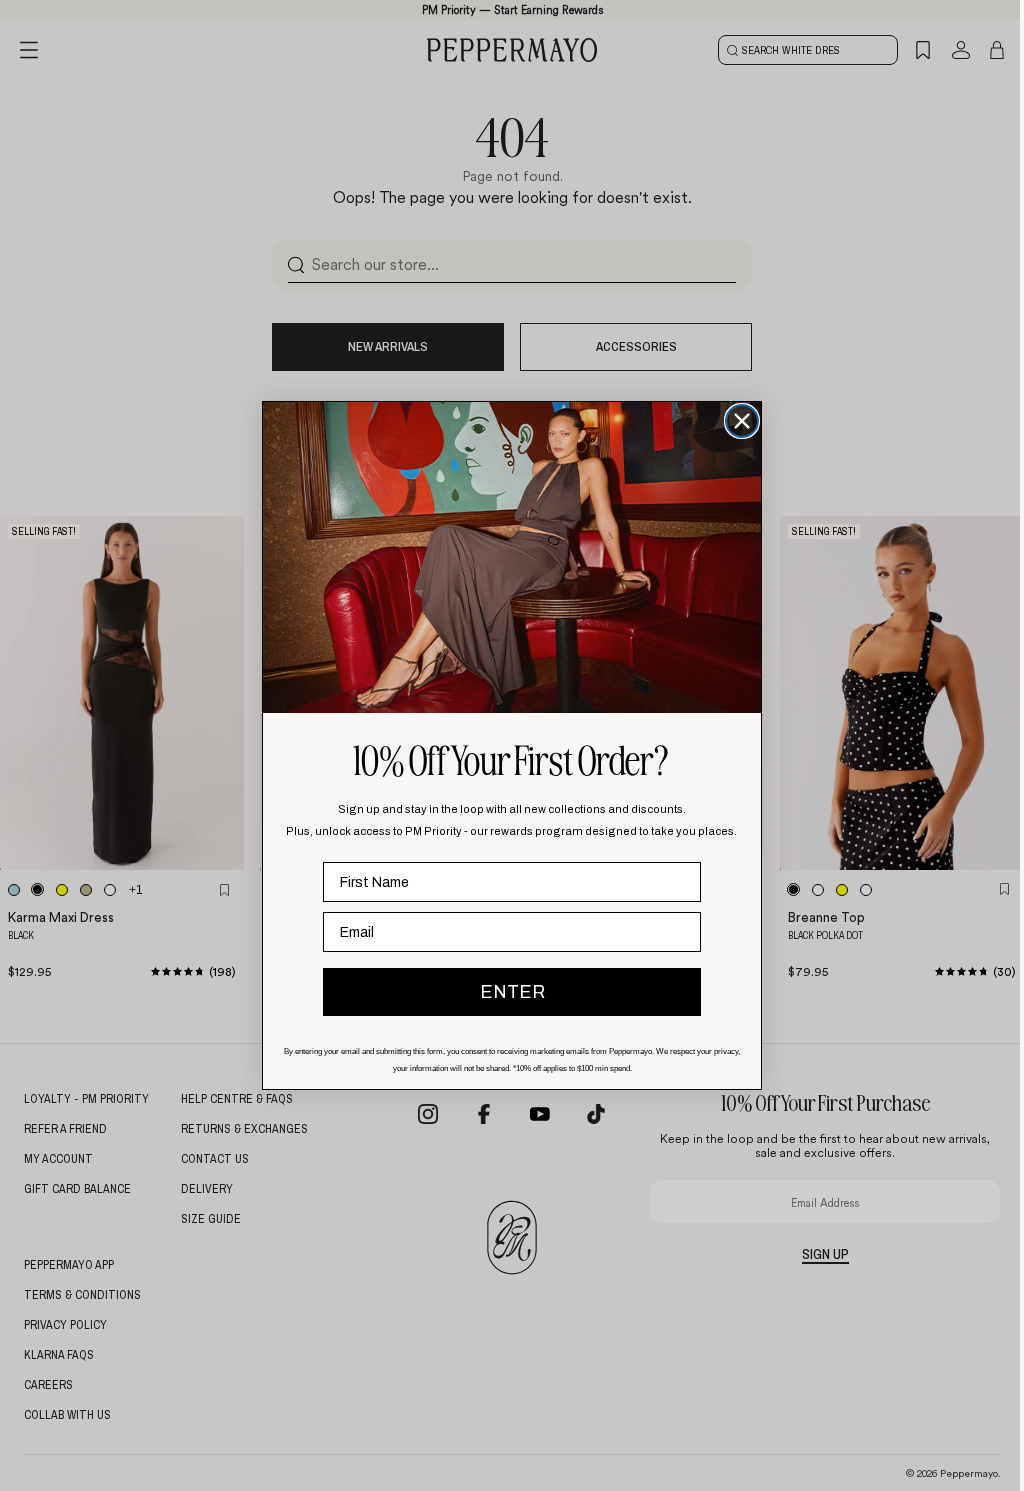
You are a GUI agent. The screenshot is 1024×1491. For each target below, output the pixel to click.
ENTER (507, 992)
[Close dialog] (737, 421)
